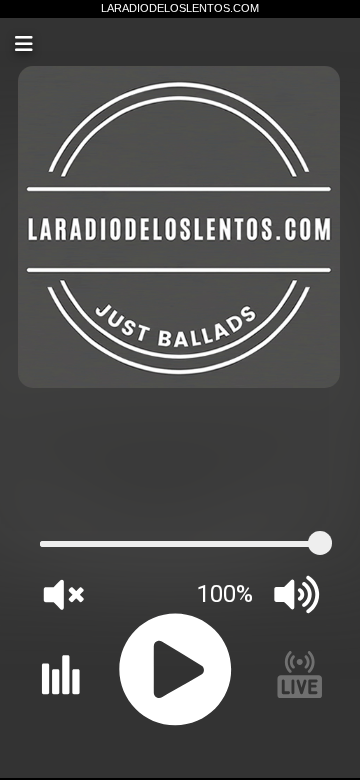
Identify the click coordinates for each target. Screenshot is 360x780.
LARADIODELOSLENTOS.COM (180, 8)
